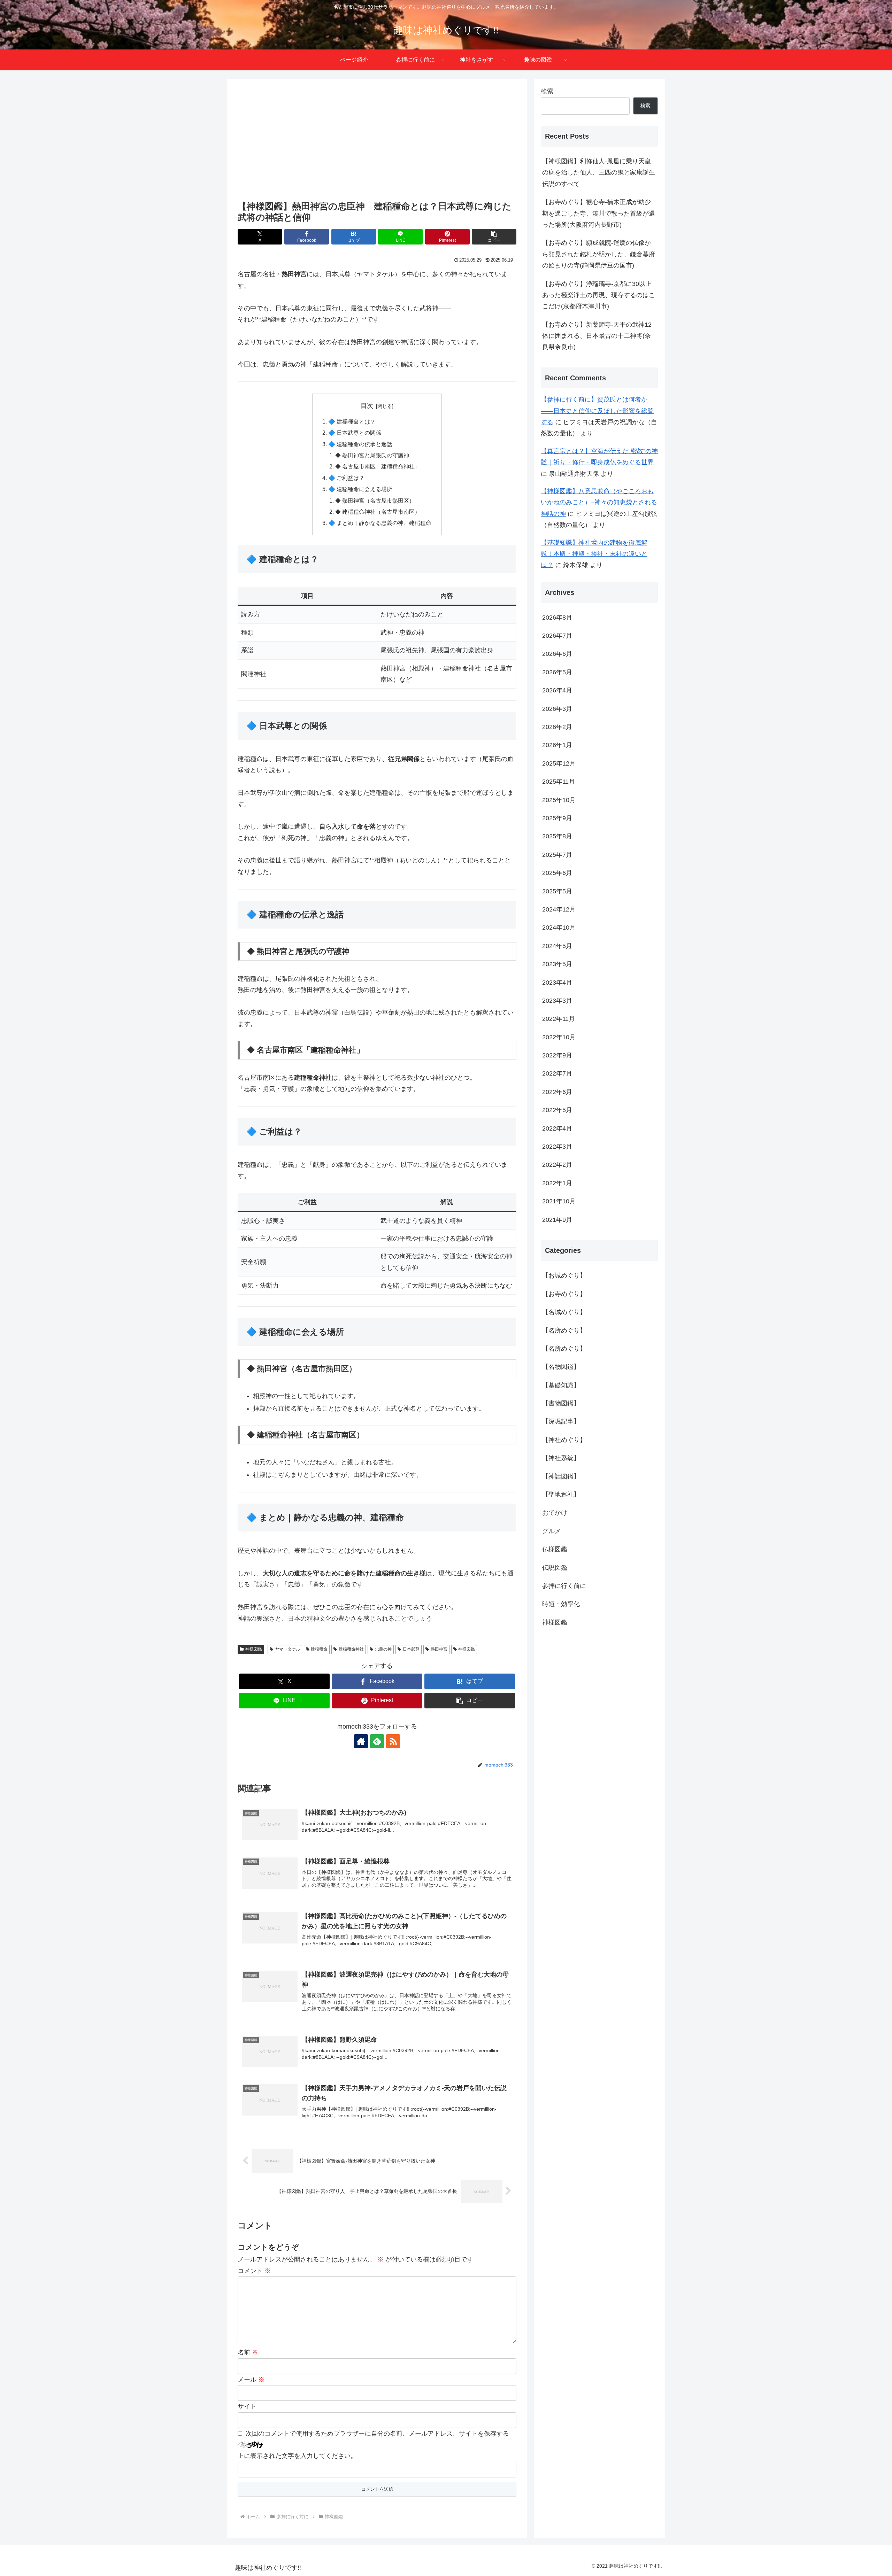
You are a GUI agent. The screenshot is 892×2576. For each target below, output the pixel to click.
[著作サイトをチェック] (361, 1741)
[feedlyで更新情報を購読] (377, 1741)
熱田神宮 (439, 1649)
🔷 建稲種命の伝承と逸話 (360, 444)
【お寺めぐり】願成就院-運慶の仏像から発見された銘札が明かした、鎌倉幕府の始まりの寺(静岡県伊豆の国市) (599, 254)
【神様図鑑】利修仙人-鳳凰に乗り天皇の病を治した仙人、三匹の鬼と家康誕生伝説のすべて (599, 173)
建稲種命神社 (351, 1649)
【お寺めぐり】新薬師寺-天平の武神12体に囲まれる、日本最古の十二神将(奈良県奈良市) (597, 336)
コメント (254, 2271)
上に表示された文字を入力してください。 (297, 2456)
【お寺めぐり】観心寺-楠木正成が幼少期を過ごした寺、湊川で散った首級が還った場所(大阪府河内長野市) (599, 213)
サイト (247, 2406)
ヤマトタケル (287, 1649)
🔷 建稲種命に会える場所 (360, 489)
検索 (547, 91)
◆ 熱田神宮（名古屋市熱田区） (375, 501)
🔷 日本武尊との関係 (355, 433)
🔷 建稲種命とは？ (352, 421)
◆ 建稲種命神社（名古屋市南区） (378, 512)
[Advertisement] (377, 140)
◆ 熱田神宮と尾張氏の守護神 (372, 455)
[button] (494, 237)
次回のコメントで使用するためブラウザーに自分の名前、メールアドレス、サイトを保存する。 (380, 2434)
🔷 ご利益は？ (346, 478)
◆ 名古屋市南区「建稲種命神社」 (378, 466)
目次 (367, 406)
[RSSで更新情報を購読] (393, 1741)
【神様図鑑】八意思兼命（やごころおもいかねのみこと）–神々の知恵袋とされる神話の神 (599, 502)
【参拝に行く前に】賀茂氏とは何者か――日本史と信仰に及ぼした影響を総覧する (597, 411)
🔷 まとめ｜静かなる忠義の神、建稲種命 (380, 523)
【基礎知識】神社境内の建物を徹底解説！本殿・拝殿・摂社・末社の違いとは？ (594, 554)
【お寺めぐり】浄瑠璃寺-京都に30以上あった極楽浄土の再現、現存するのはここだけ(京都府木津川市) (599, 295)
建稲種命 (319, 1649)
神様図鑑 (254, 1649)
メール (251, 2380)
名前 (248, 2352)
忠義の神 (383, 1649)
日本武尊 (411, 1649)
